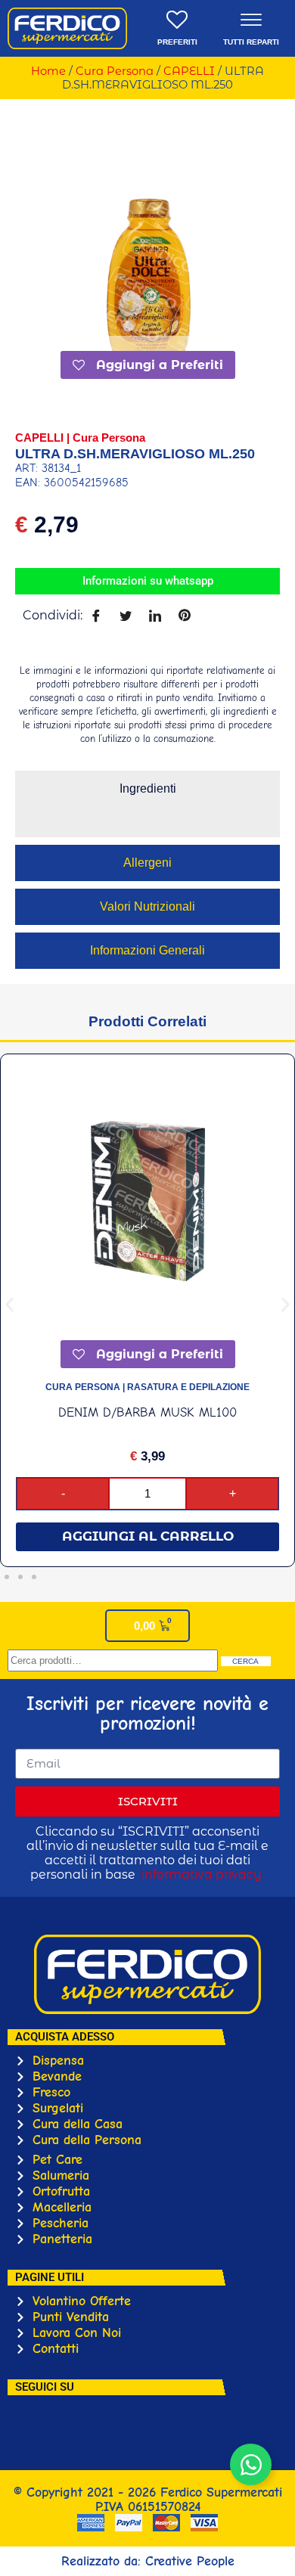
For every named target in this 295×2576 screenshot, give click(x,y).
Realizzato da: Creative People (148, 2561)
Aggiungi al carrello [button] (148, 1536)
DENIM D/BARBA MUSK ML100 (147, 1412)
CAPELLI (189, 71)
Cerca (245, 1661)
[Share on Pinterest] (184, 615)
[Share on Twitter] (125, 615)
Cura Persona (115, 71)
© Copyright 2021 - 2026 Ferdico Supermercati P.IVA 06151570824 (148, 2500)
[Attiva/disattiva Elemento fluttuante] (251, 2464)
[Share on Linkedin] (155, 615)
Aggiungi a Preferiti (158, 365)
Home (48, 71)
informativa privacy (202, 1875)
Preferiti (177, 42)
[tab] (147, 789)
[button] (9, 1305)
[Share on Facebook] (96, 615)
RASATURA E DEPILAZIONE (188, 1387)
